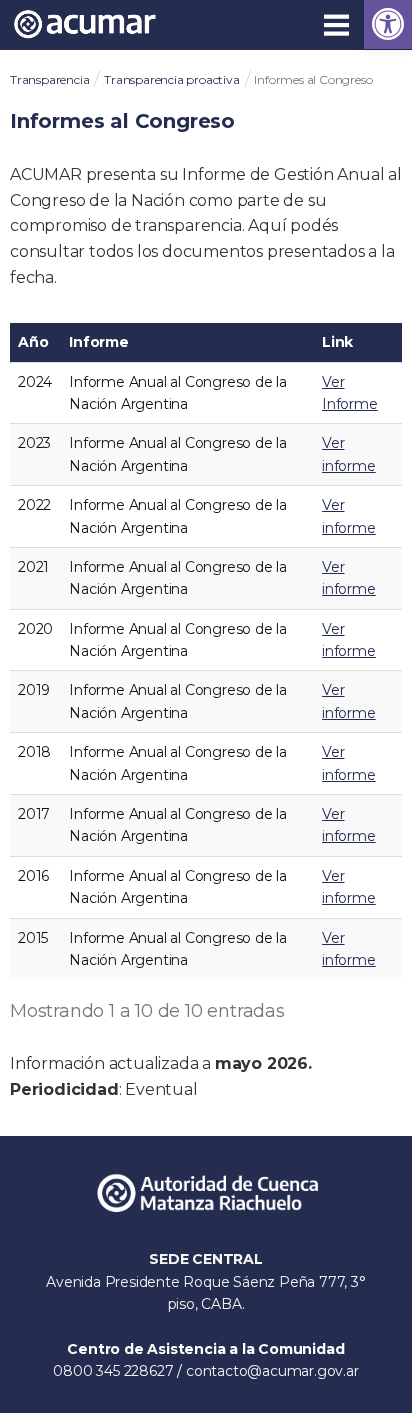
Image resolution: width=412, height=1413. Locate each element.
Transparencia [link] (49, 79)
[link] (388, 24)
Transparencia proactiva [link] (171, 79)
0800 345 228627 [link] (115, 1371)
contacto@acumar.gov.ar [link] (272, 1371)
